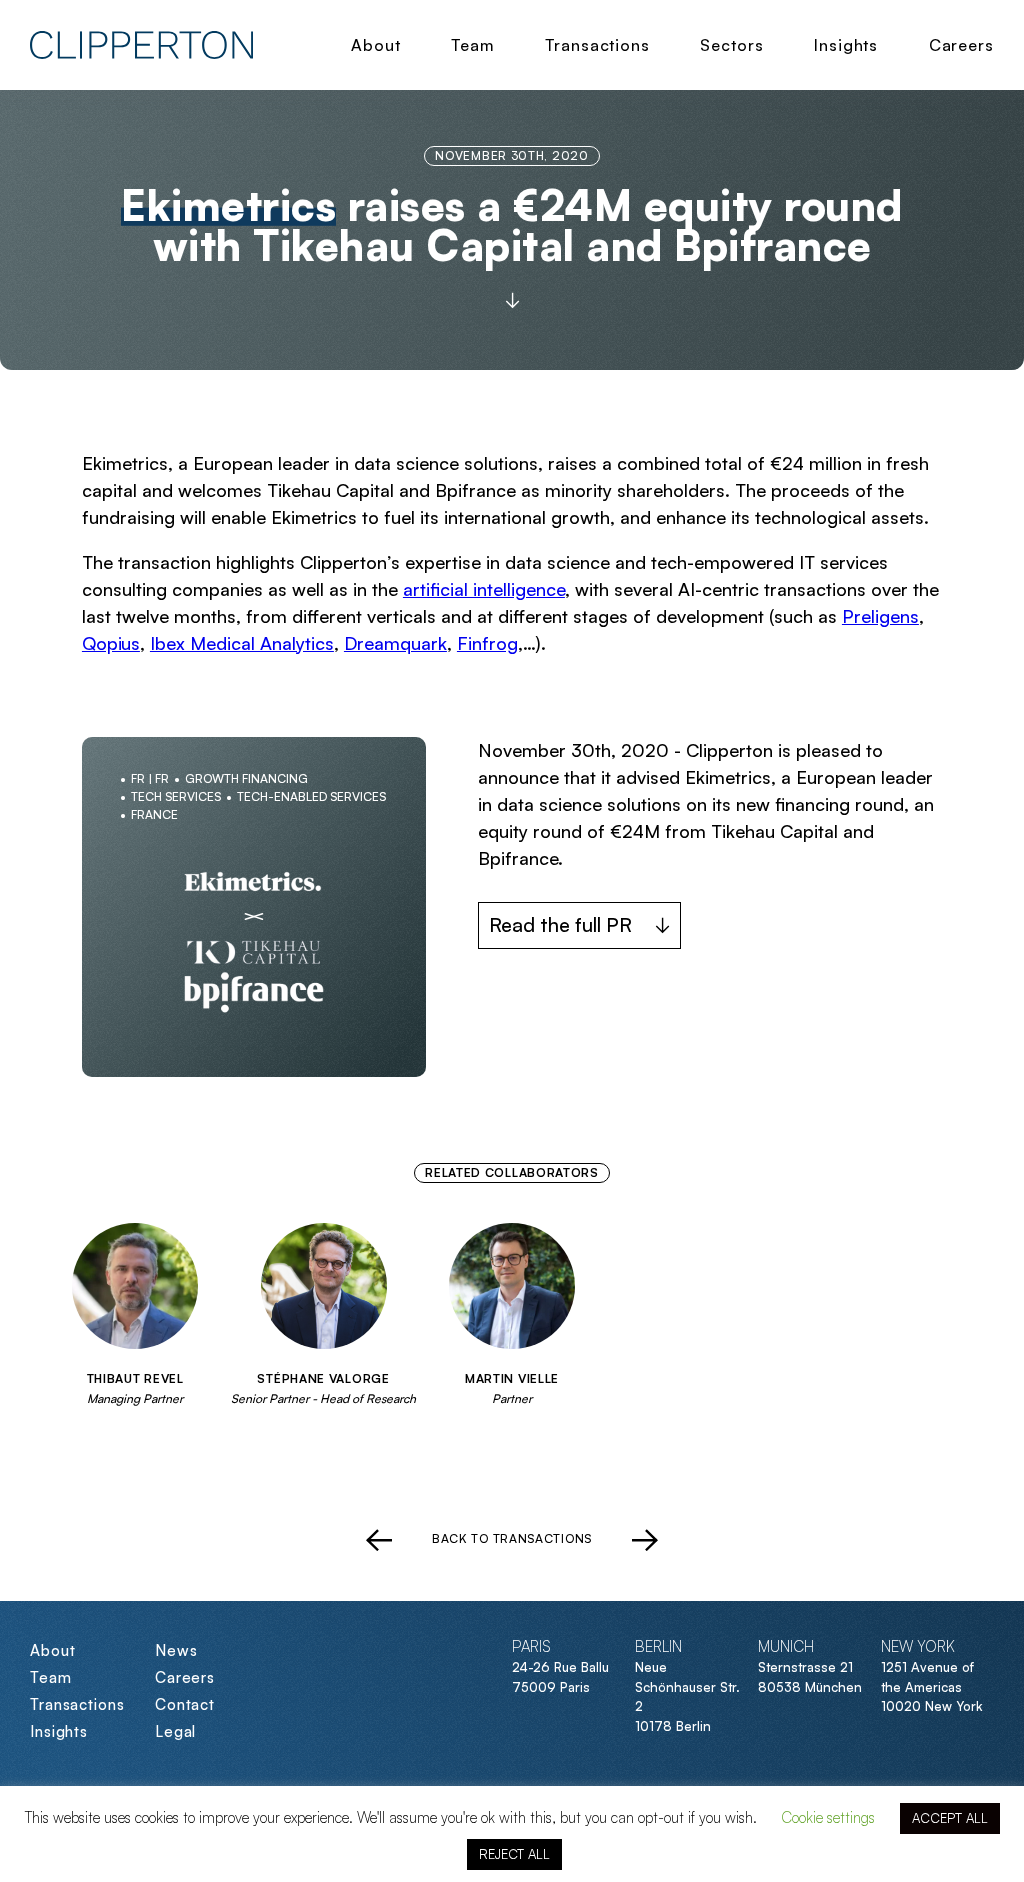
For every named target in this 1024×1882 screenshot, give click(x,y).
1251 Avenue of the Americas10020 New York (932, 1686)
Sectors (731, 45)
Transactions (597, 45)
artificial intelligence (484, 589)
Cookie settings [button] (828, 1817)
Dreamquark (395, 643)
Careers (961, 45)
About (376, 45)
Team (473, 45)
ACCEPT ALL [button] (950, 1818)
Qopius (111, 643)
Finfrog (487, 643)
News (176, 1650)
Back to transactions (512, 1539)
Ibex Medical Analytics (242, 643)
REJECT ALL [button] (514, 1854)
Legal (176, 1731)
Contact (185, 1704)
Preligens (880, 616)
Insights (846, 45)
